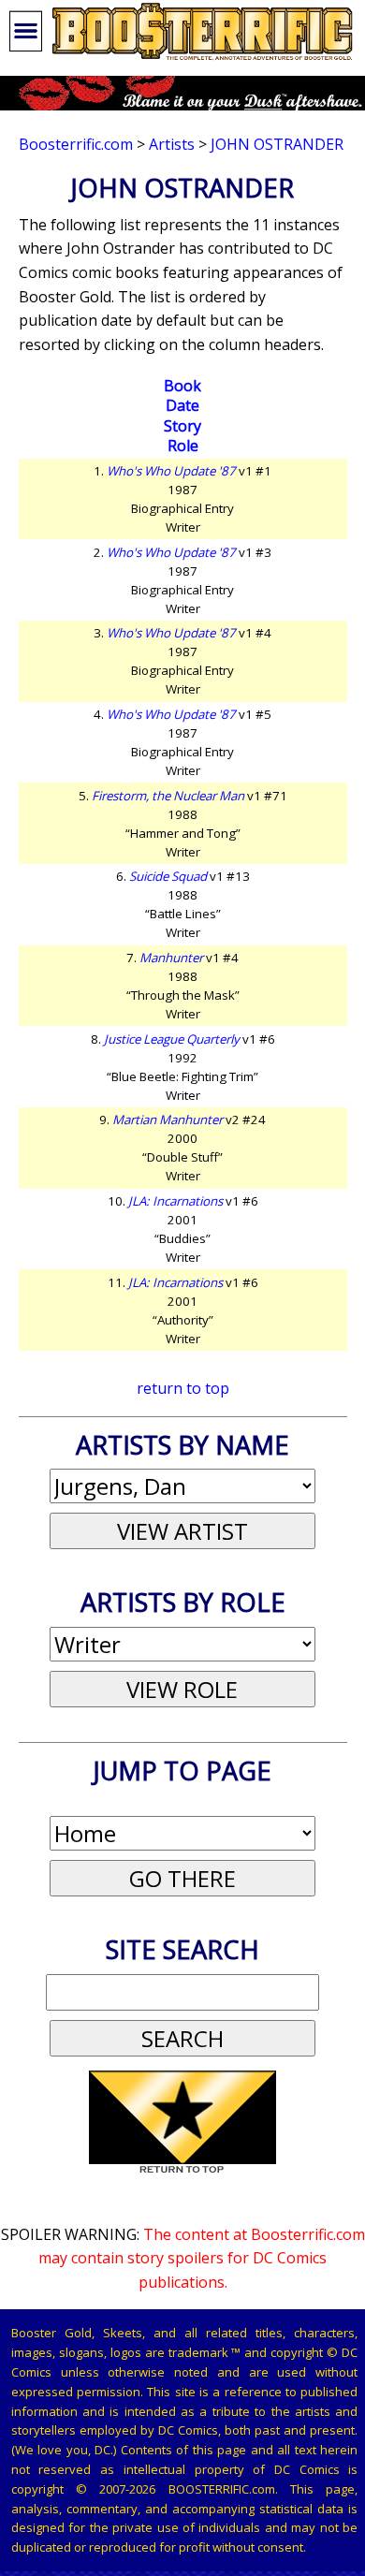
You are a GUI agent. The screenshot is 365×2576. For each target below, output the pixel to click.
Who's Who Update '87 (171, 471)
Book (182, 386)
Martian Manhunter (168, 1120)
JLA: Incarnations (175, 1201)
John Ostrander (277, 144)
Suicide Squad (168, 876)
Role (183, 446)
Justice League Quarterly (172, 1039)
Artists (172, 144)
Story (182, 426)
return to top (183, 1388)
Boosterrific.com (76, 144)
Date (182, 405)
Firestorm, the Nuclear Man (168, 796)
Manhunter (171, 958)
